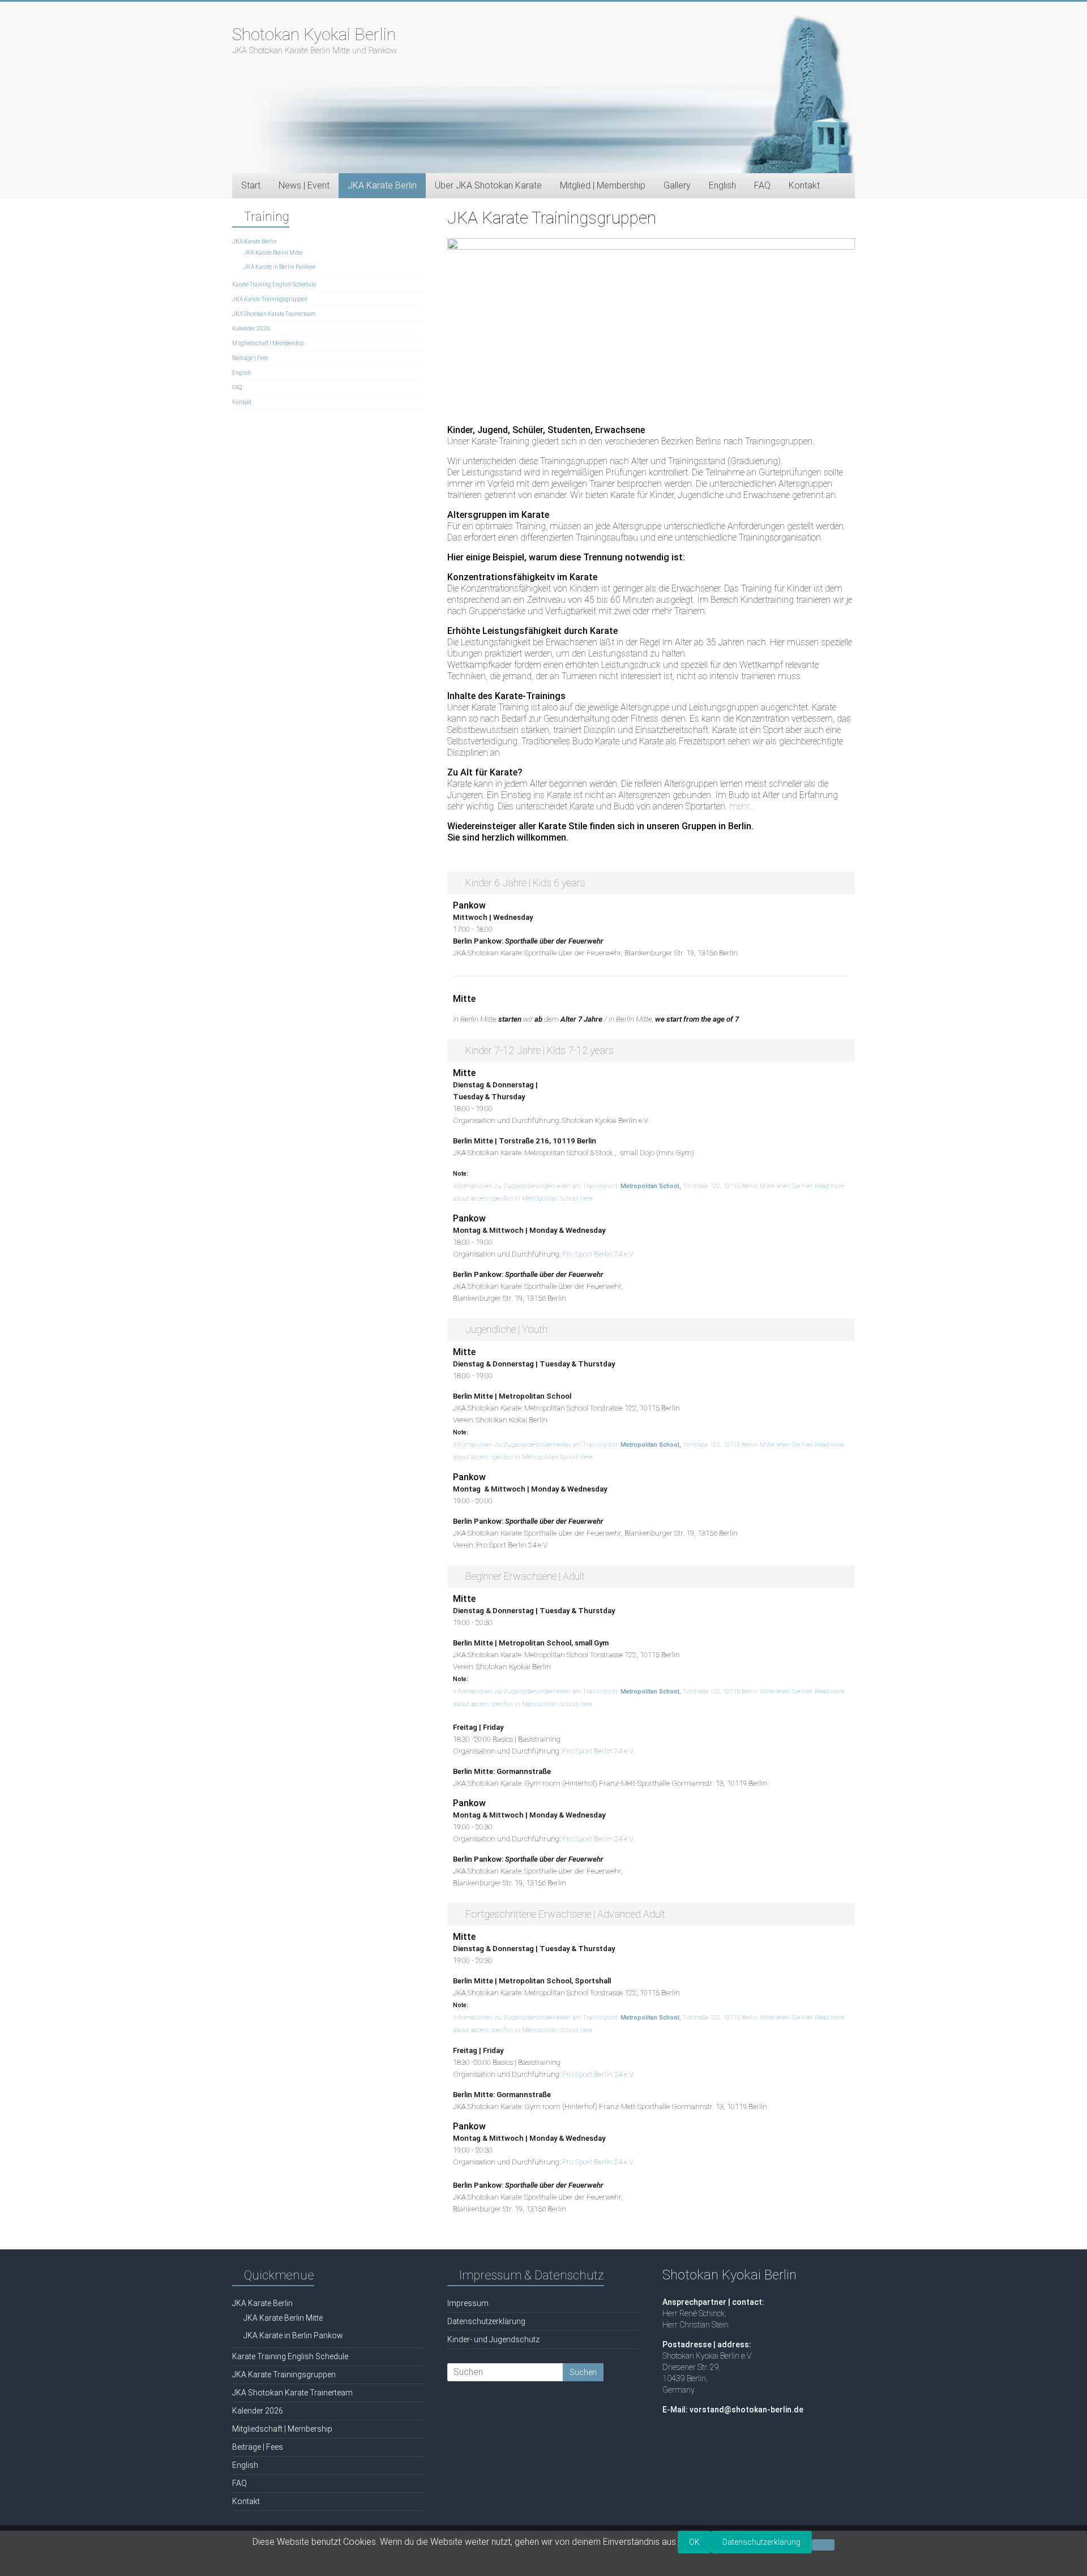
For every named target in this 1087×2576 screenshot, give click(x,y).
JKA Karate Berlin (254, 241)
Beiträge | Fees (250, 358)
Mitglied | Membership (603, 185)
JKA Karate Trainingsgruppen (270, 299)
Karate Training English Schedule (274, 284)
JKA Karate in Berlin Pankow (279, 267)
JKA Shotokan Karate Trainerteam (274, 314)
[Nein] (823, 2545)
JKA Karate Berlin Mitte (273, 253)
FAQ (762, 185)
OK (694, 2542)
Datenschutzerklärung (486, 2321)
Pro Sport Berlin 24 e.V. (598, 1254)
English (722, 185)
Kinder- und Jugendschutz (493, 2339)
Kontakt (804, 185)
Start (251, 185)
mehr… (742, 806)
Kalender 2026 (251, 329)
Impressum (468, 2303)
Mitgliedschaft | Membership (268, 343)
